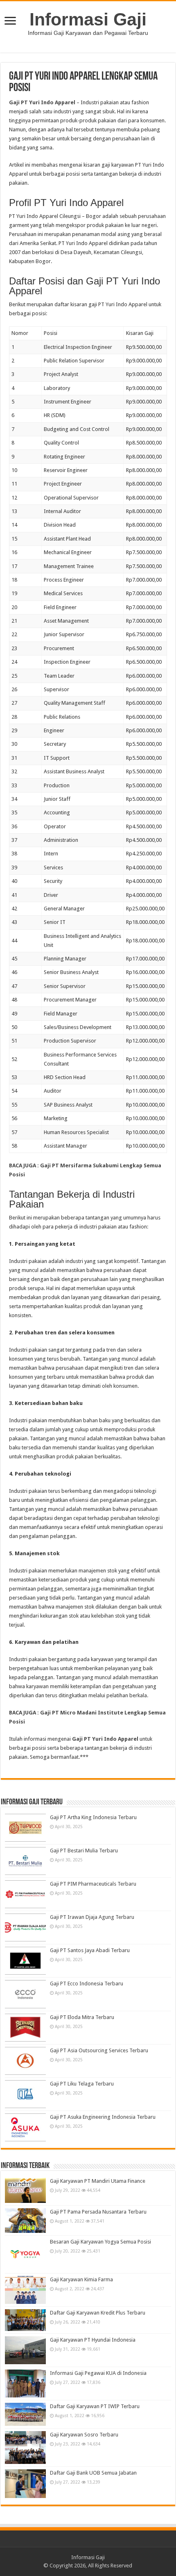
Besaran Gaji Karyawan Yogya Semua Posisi (100, 2242)
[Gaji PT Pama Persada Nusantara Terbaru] (25, 2221)
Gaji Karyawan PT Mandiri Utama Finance (98, 2181)
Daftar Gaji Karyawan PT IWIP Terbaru (95, 2406)
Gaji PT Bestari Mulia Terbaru (84, 1851)
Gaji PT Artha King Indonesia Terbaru (93, 1817)
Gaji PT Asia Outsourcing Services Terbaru (99, 2050)
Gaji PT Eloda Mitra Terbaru (82, 2017)
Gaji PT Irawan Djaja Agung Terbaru (92, 1917)
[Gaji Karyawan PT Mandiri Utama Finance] (25, 2190)
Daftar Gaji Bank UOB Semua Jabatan (93, 2473)
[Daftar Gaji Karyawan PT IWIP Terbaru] (25, 2414)
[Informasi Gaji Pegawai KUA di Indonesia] (25, 2383)
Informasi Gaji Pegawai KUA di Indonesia (98, 2373)
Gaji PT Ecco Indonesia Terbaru (87, 1984)
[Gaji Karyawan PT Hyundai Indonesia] (25, 2350)
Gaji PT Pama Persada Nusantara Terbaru (98, 2212)
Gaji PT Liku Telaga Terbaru (82, 2084)
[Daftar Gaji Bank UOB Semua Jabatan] (25, 2484)
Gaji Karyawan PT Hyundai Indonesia (93, 2340)
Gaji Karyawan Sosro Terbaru (84, 2435)
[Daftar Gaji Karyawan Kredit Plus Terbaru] (25, 2320)
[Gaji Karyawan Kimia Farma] (25, 2290)
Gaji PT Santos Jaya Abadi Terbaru (90, 1950)
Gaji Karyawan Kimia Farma (81, 2279)
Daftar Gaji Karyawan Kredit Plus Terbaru (98, 2313)
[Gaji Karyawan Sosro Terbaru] (25, 2448)
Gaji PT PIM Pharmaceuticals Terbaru (93, 1884)
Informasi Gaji (88, 19)
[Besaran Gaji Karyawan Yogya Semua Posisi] (25, 2254)
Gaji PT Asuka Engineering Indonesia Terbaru (103, 2117)
